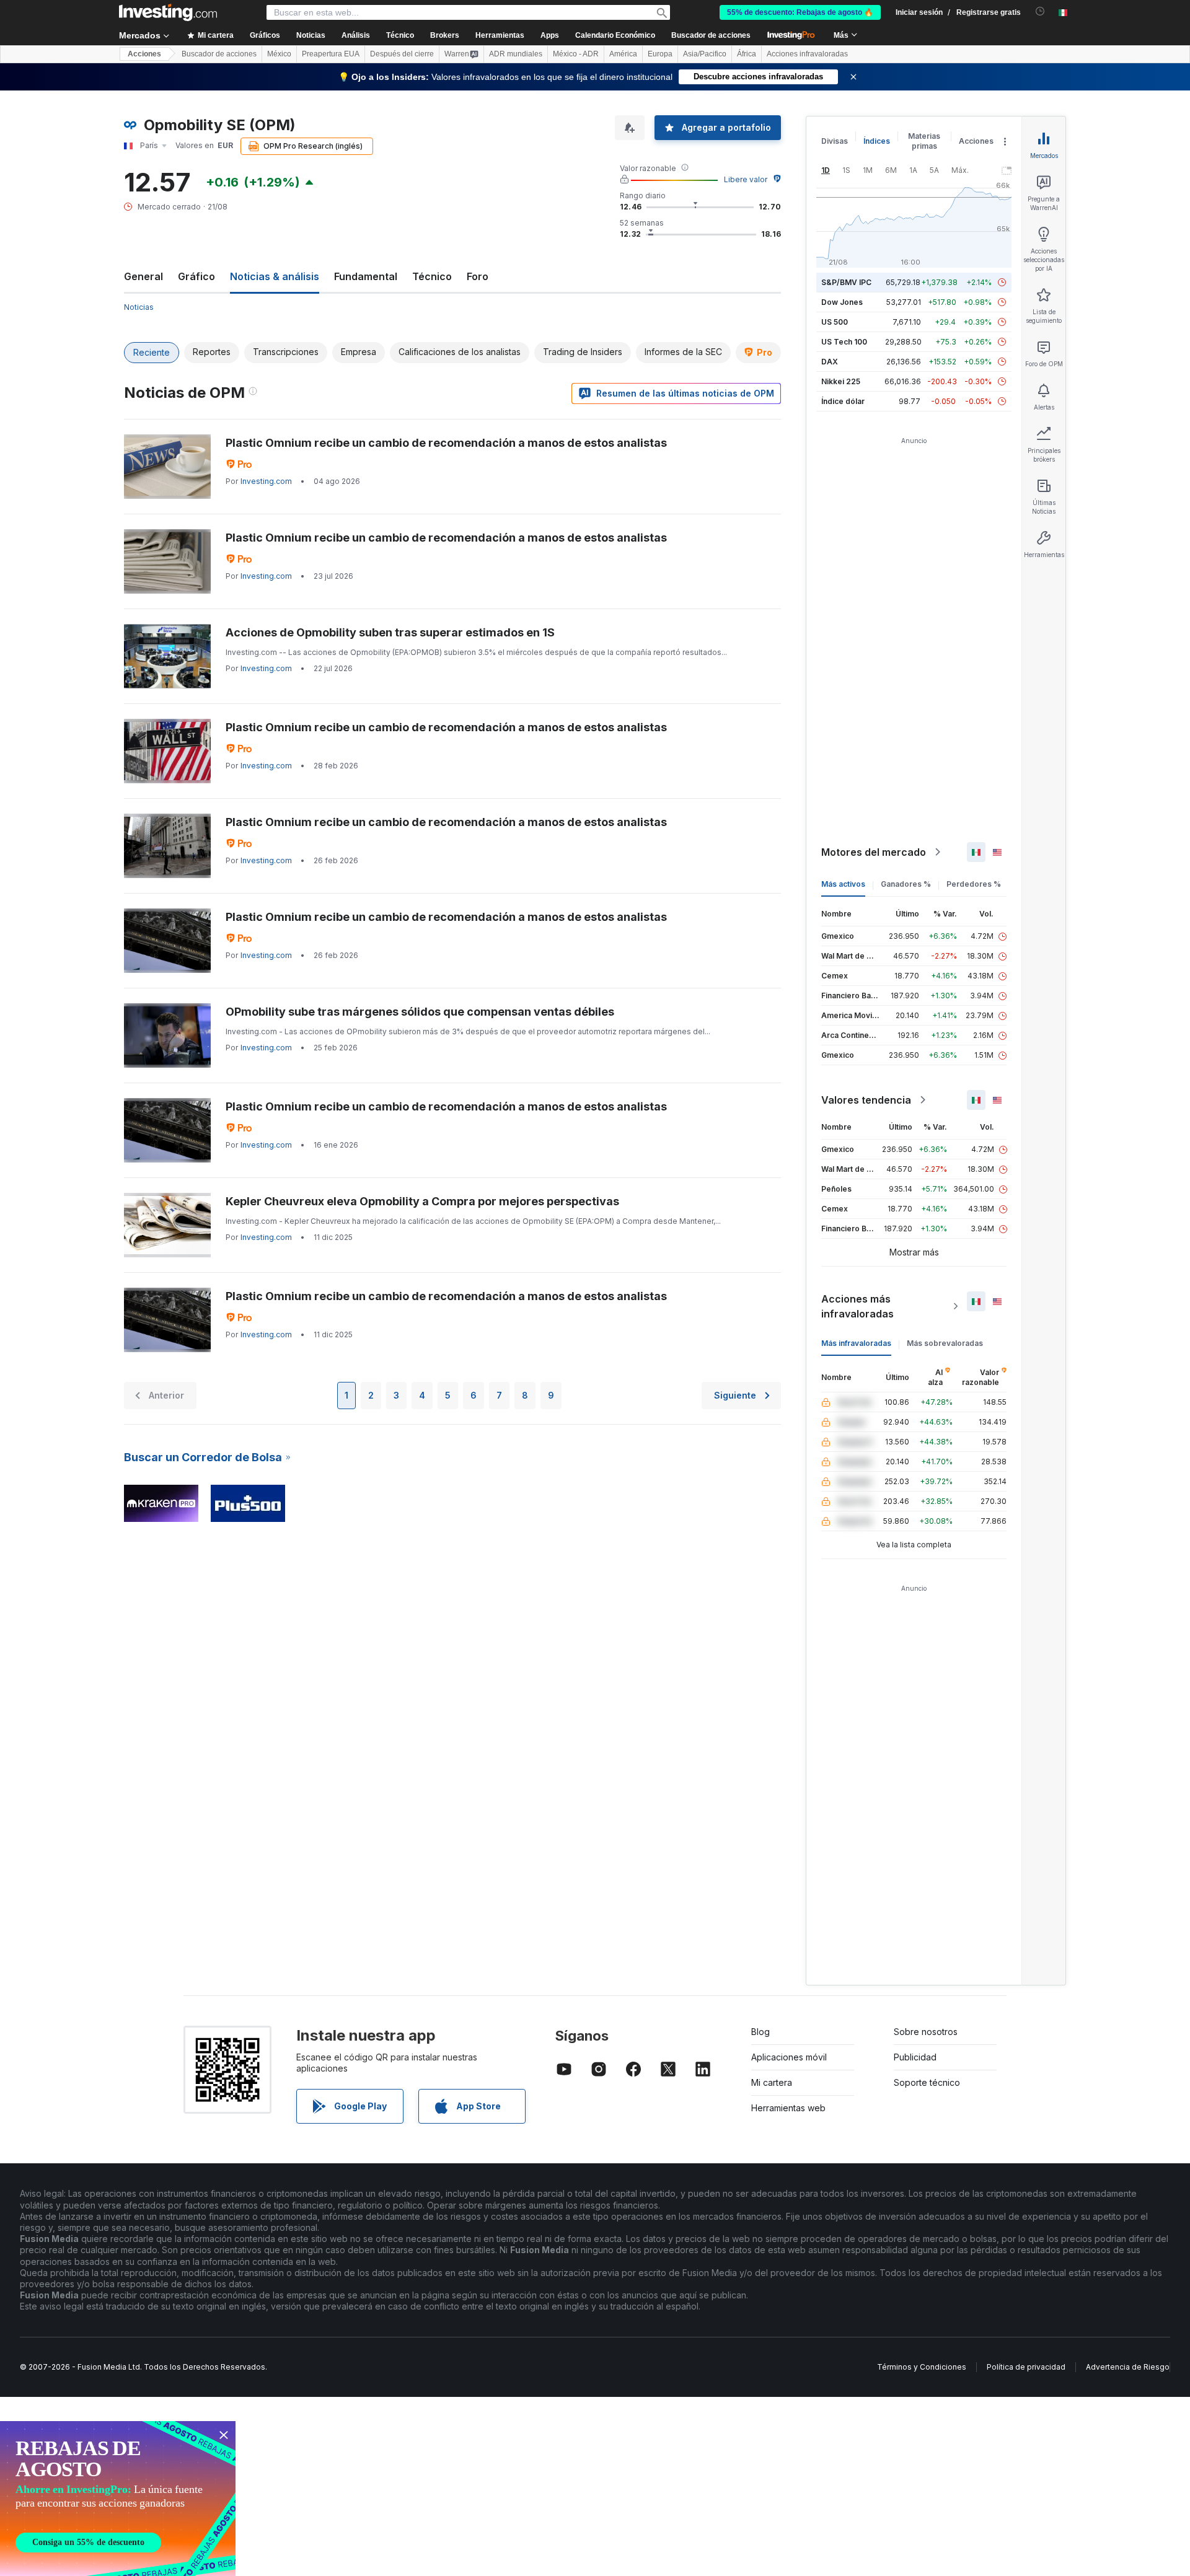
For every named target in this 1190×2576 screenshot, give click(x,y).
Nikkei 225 (841, 381)
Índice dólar (843, 401)
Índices (877, 141)
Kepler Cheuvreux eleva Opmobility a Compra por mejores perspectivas (422, 1201)
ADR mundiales (516, 54)
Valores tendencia (866, 1100)
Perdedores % (974, 884)
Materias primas (924, 141)
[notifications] (1040, 11)
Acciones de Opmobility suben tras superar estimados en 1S (390, 632)
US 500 (835, 322)
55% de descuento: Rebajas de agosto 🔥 (800, 12)
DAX (830, 362)
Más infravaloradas (856, 1343)
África (747, 54)
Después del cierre (402, 54)
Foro (478, 276)
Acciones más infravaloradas (857, 1306)
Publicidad (915, 2057)
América (623, 54)
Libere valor (746, 179)
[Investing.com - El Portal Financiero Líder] (168, 12)
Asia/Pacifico (705, 54)
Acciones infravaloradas (807, 54)
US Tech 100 (844, 342)
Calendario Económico (615, 35)
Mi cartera (772, 2082)
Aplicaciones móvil (789, 2057)
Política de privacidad (1026, 2367)
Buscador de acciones (711, 35)
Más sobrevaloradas (945, 1343)
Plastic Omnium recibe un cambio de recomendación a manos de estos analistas (446, 443)
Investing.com (266, 481)
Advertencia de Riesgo (1128, 2367)
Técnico (432, 276)
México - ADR (576, 54)
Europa (660, 54)
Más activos (843, 884)
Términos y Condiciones (922, 2367)
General (143, 276)
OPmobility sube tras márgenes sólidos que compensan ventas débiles (420, 1012)
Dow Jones (842, 302)
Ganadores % (906, 884)
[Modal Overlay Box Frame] (118, 2499)
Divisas (835, 141)
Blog (760, 2032)
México (279, 54)
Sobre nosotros (926, 2032)
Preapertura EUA (331, 54)
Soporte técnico (927, 2082)
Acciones (144, 54)
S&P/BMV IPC (846, 282)
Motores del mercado (874, 852)
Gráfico (196, 276)
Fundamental (366, 276)
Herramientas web (788, 2108)
